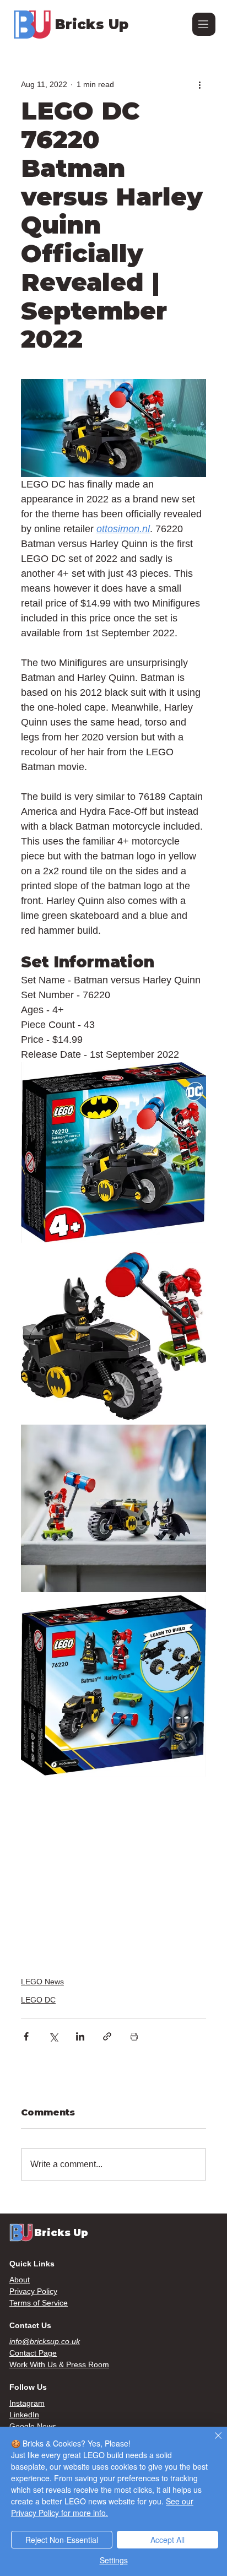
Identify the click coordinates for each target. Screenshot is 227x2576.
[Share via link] (107, 2036)
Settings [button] (114, 2560)
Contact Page (33, 2353)
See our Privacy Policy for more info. (102, 2507)
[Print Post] (134, 2036)
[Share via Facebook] (26, 2036)
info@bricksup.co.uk (45, 2341)
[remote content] (113, 1870)
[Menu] (204, 24)
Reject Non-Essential (62, 2540)
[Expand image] (113, 1153)
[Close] (212, 2442)
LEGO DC (38, 2000)
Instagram (27, 2403)
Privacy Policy (33, 2291)
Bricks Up (92, 24)
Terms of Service (39, 2303)
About (20, 2280)
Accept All (167, 2540)
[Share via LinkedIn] (80, 2036)
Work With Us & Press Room (59, 2364)
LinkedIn (24, 2415)
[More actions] (199, 84)
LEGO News (42, 1982)
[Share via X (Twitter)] (53, 2036)
